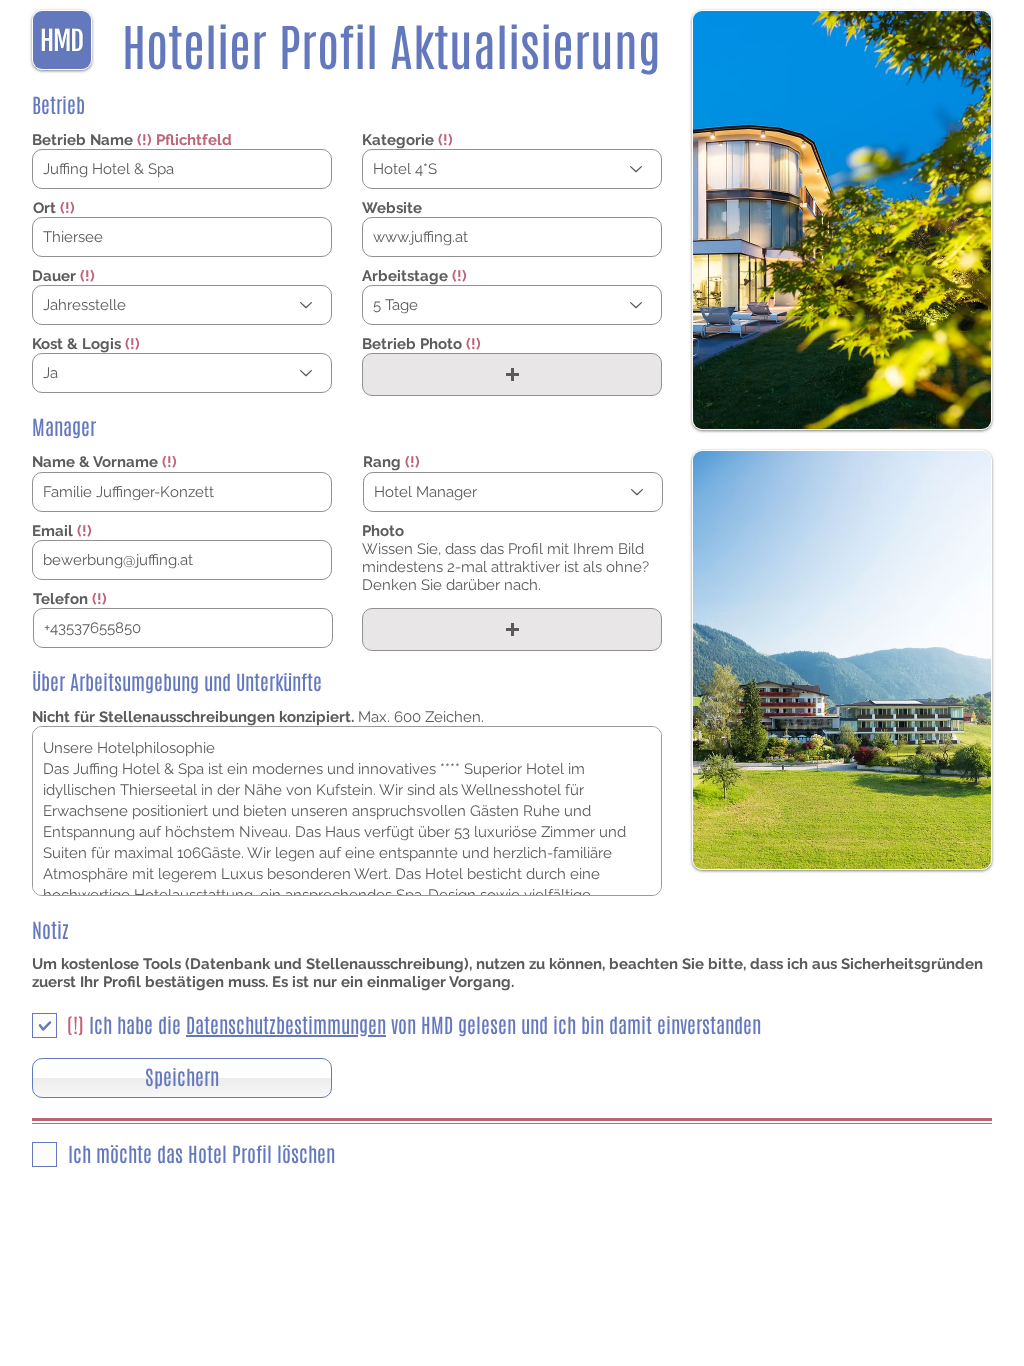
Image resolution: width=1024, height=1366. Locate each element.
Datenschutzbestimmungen (286, 1025)
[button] (512, 374)
